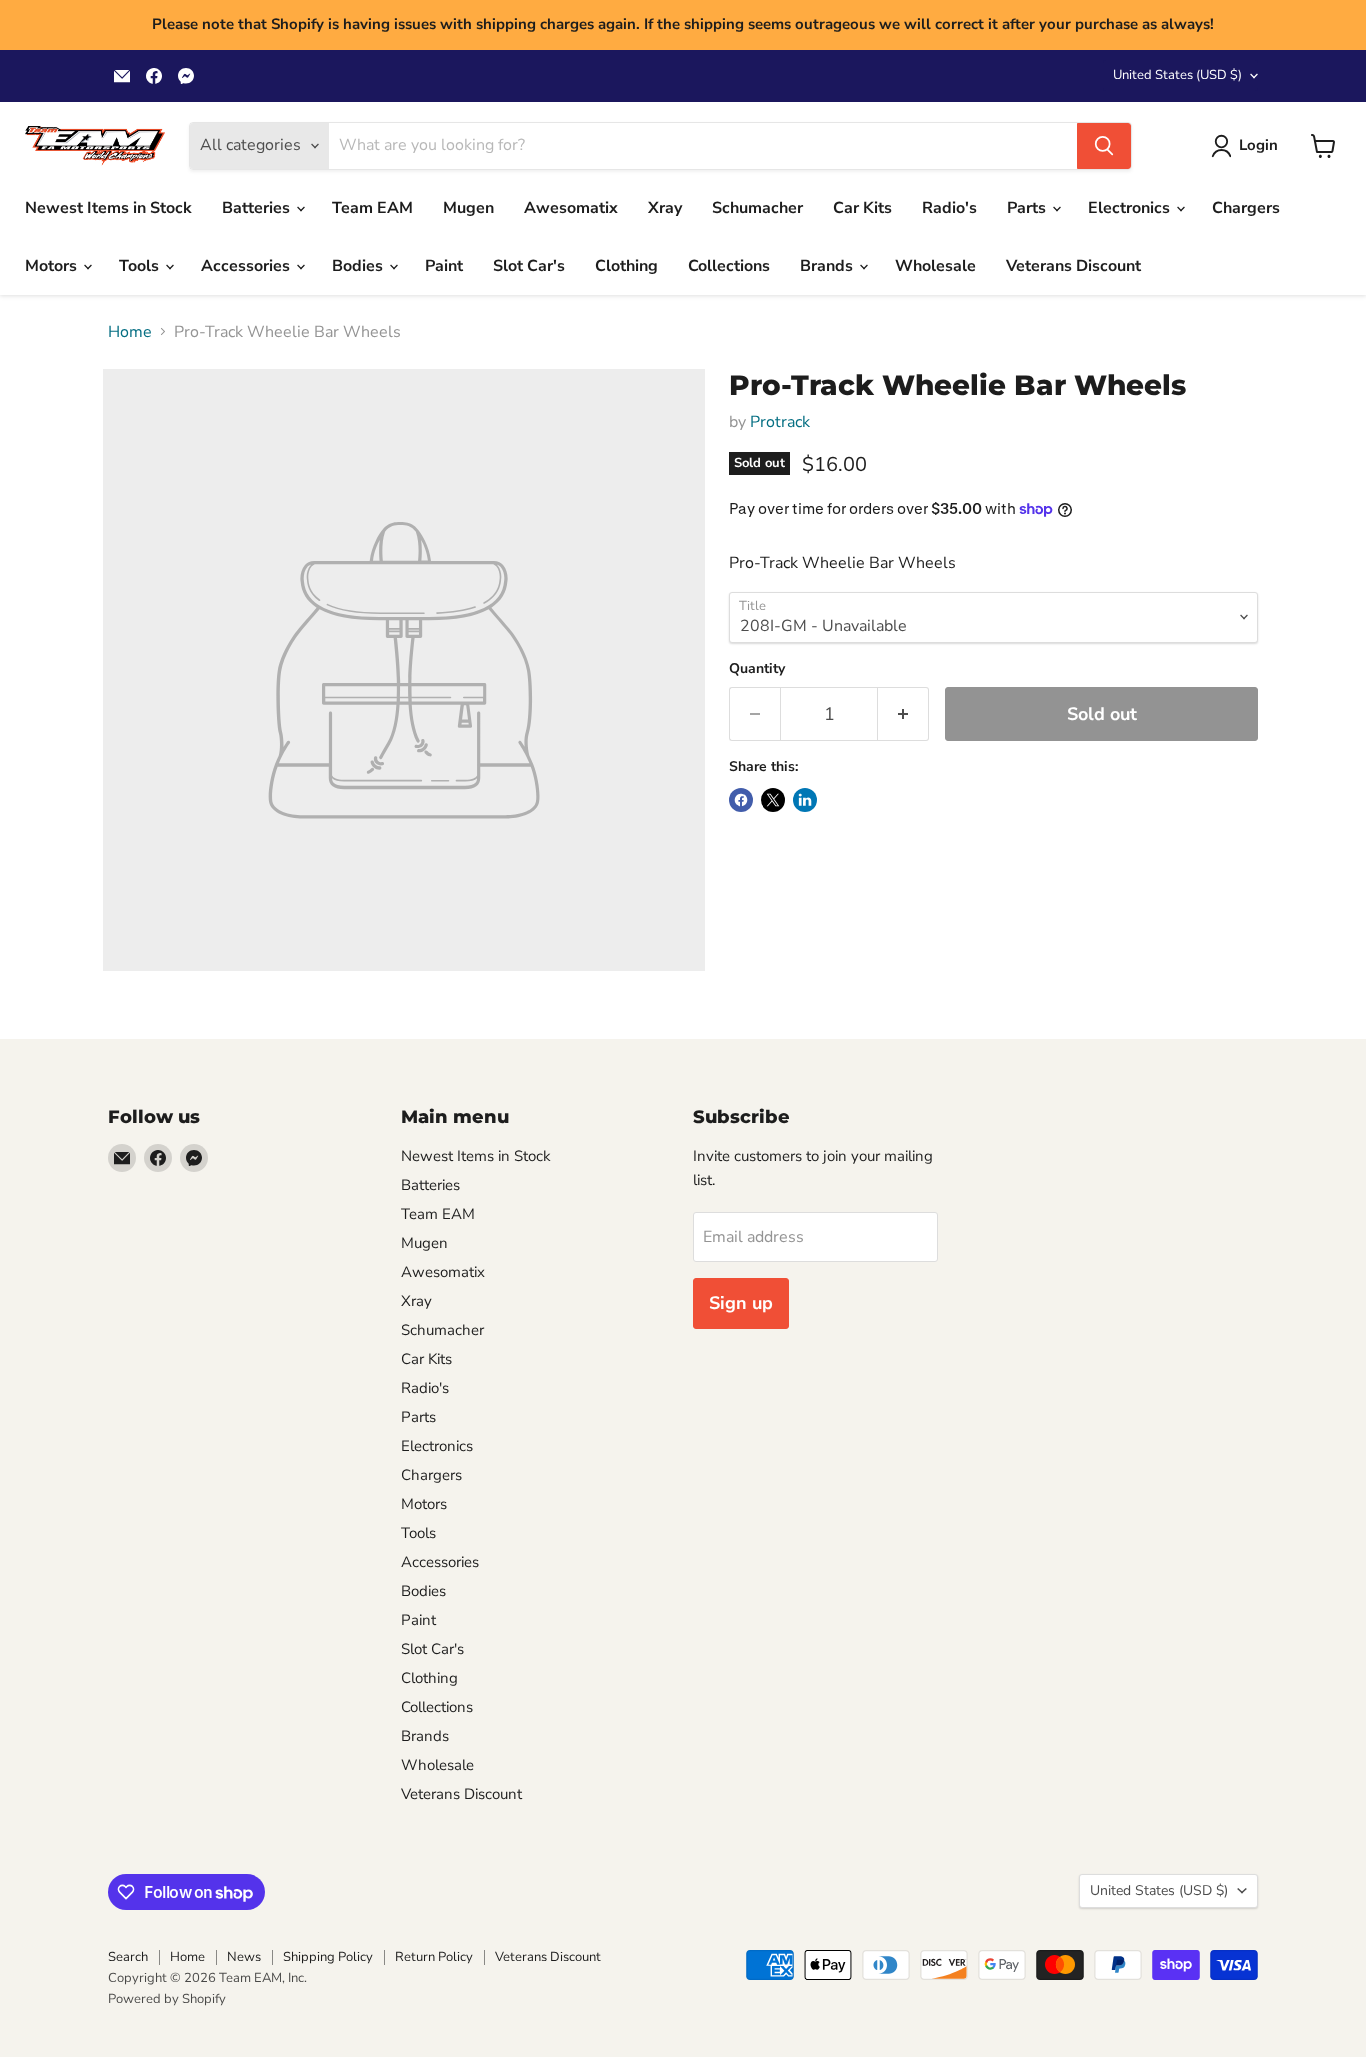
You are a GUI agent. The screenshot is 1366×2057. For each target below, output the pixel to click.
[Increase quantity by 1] (903, 714)
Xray (665, 208)
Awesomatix (571, 208)
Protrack (780, 422)
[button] (1248, 146)
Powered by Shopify (167, 1999)
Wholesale (935, 266)
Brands (828, 266)
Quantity (757, 669)
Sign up (741, 1303)
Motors (53, 266)
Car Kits (862, 208)
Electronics (1131, 208)
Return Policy (434, 1957)
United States (1177, 75)
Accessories (247, 266)
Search (128, 1957)
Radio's (949, 208)
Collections (729, 266)
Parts (1028, 208)
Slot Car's (529, 266)
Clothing (626, 266)
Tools (141, 266)
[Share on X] (773, 800)
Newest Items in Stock (108, 208)
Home (130, 332)
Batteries (258, 208)
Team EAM (372, 208)
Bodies (359, 266)
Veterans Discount (1073, 266)
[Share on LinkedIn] (805, 800)
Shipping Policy (328, 1957)
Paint (444, 266)
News (244, 1957)
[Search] (1104, 146)
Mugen (468, 208)
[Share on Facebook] (741, 800)
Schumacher (757, 208)
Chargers (1246, 208)
